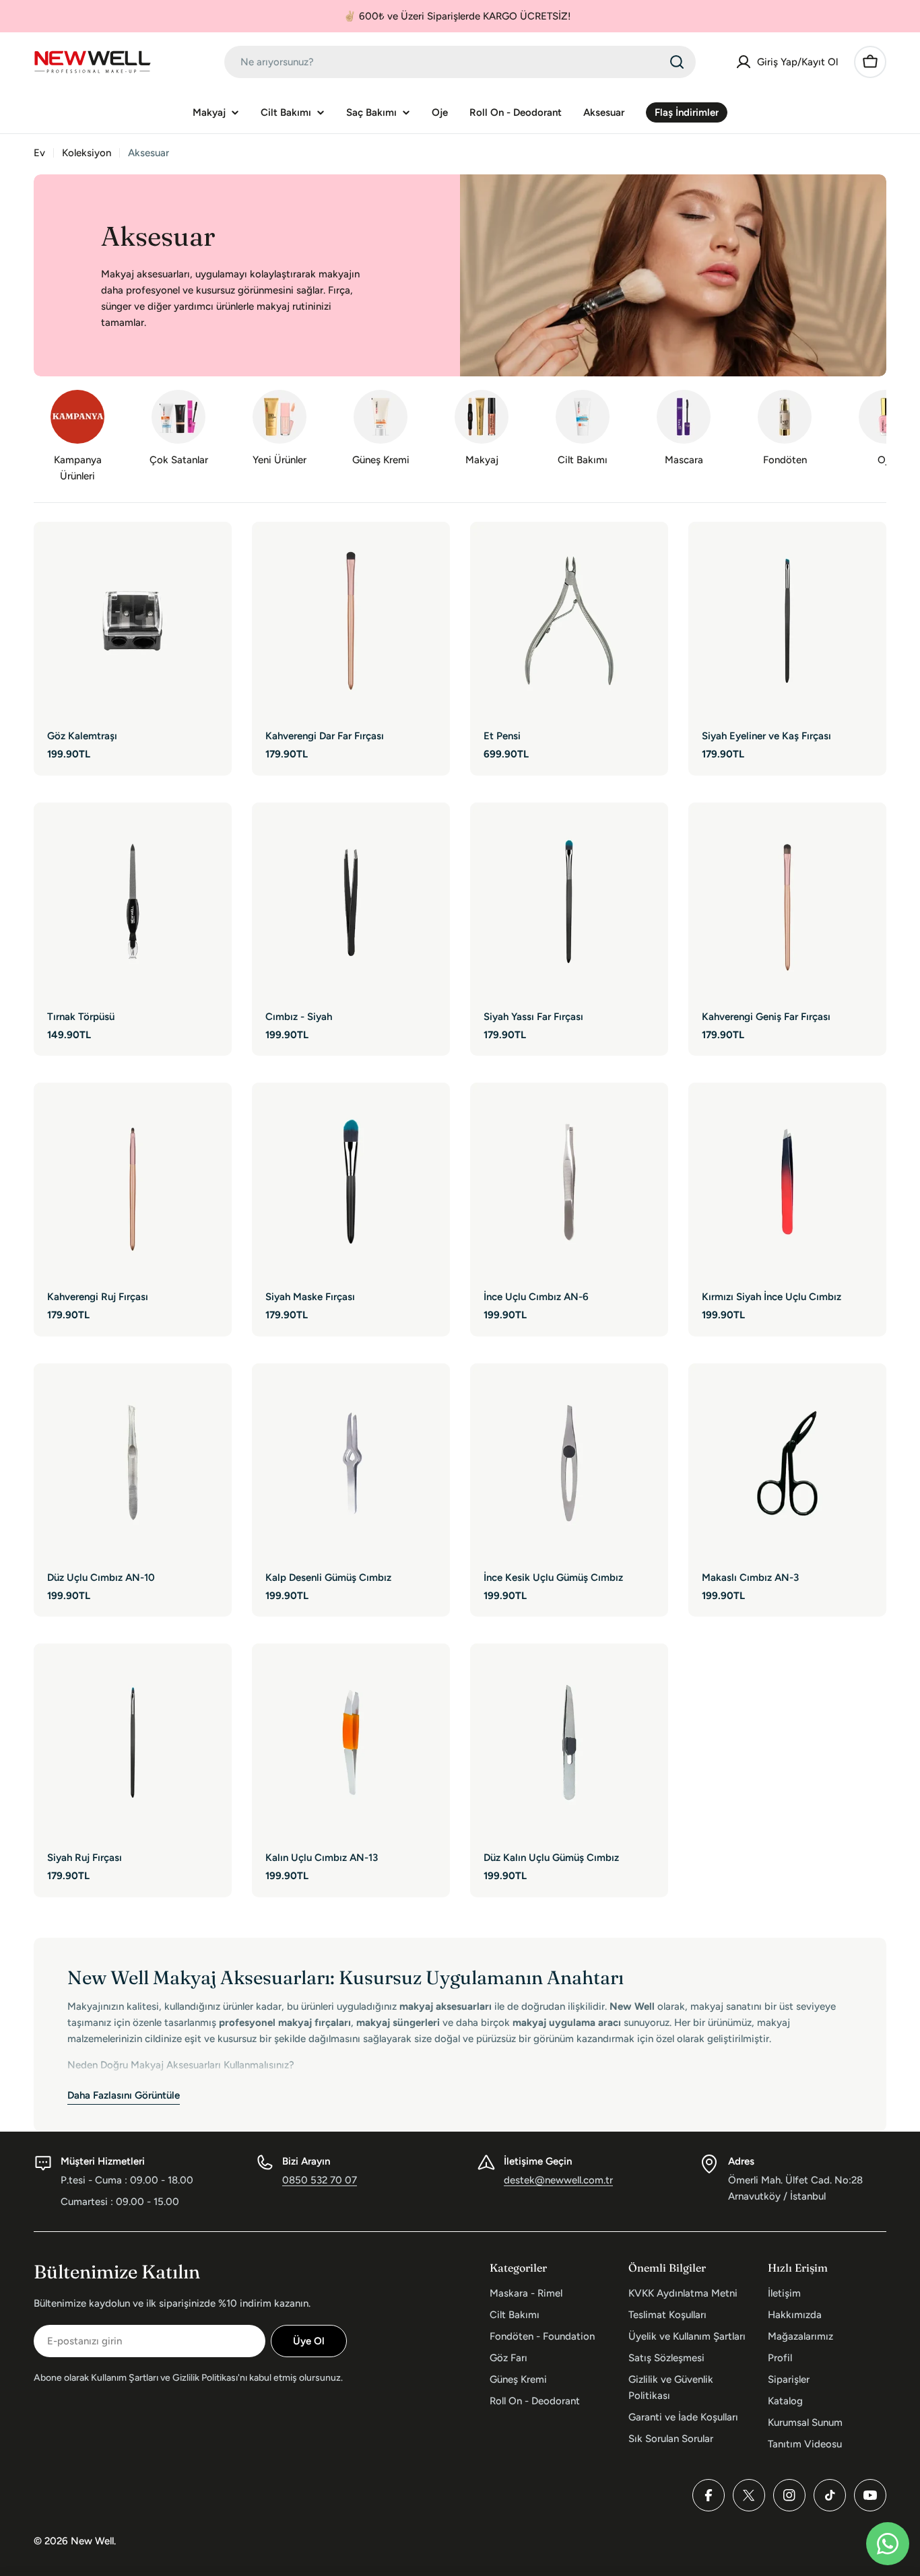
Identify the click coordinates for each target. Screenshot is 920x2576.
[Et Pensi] (569, 621)
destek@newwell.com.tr (558, 2180)
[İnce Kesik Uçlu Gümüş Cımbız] (569, 1462)
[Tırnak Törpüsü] (133, 902)
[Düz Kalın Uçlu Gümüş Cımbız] (569, 1742)
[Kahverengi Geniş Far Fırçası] (787, 902)
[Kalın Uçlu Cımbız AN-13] (351, 1742)
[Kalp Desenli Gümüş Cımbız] (351, 1462)
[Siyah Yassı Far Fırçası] (569, 902)
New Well (92, 2541)
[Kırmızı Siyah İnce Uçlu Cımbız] (787, 1182)
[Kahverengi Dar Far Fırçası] (351, 621)
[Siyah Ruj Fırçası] (133, 1742)
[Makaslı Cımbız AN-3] (787, 1462)
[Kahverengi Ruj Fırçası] (133, 1182)
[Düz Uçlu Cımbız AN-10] (133, 1462)
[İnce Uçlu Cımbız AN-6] (569, 1182)
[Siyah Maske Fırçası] (351, 1182)
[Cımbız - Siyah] (351, 902)
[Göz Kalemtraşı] (133, 621)
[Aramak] (677, 62)
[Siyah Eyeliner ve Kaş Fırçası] (787, 621)
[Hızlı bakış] (212, 551)
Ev (39, 153)
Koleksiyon (87, 153)
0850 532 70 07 (320, 2180)
